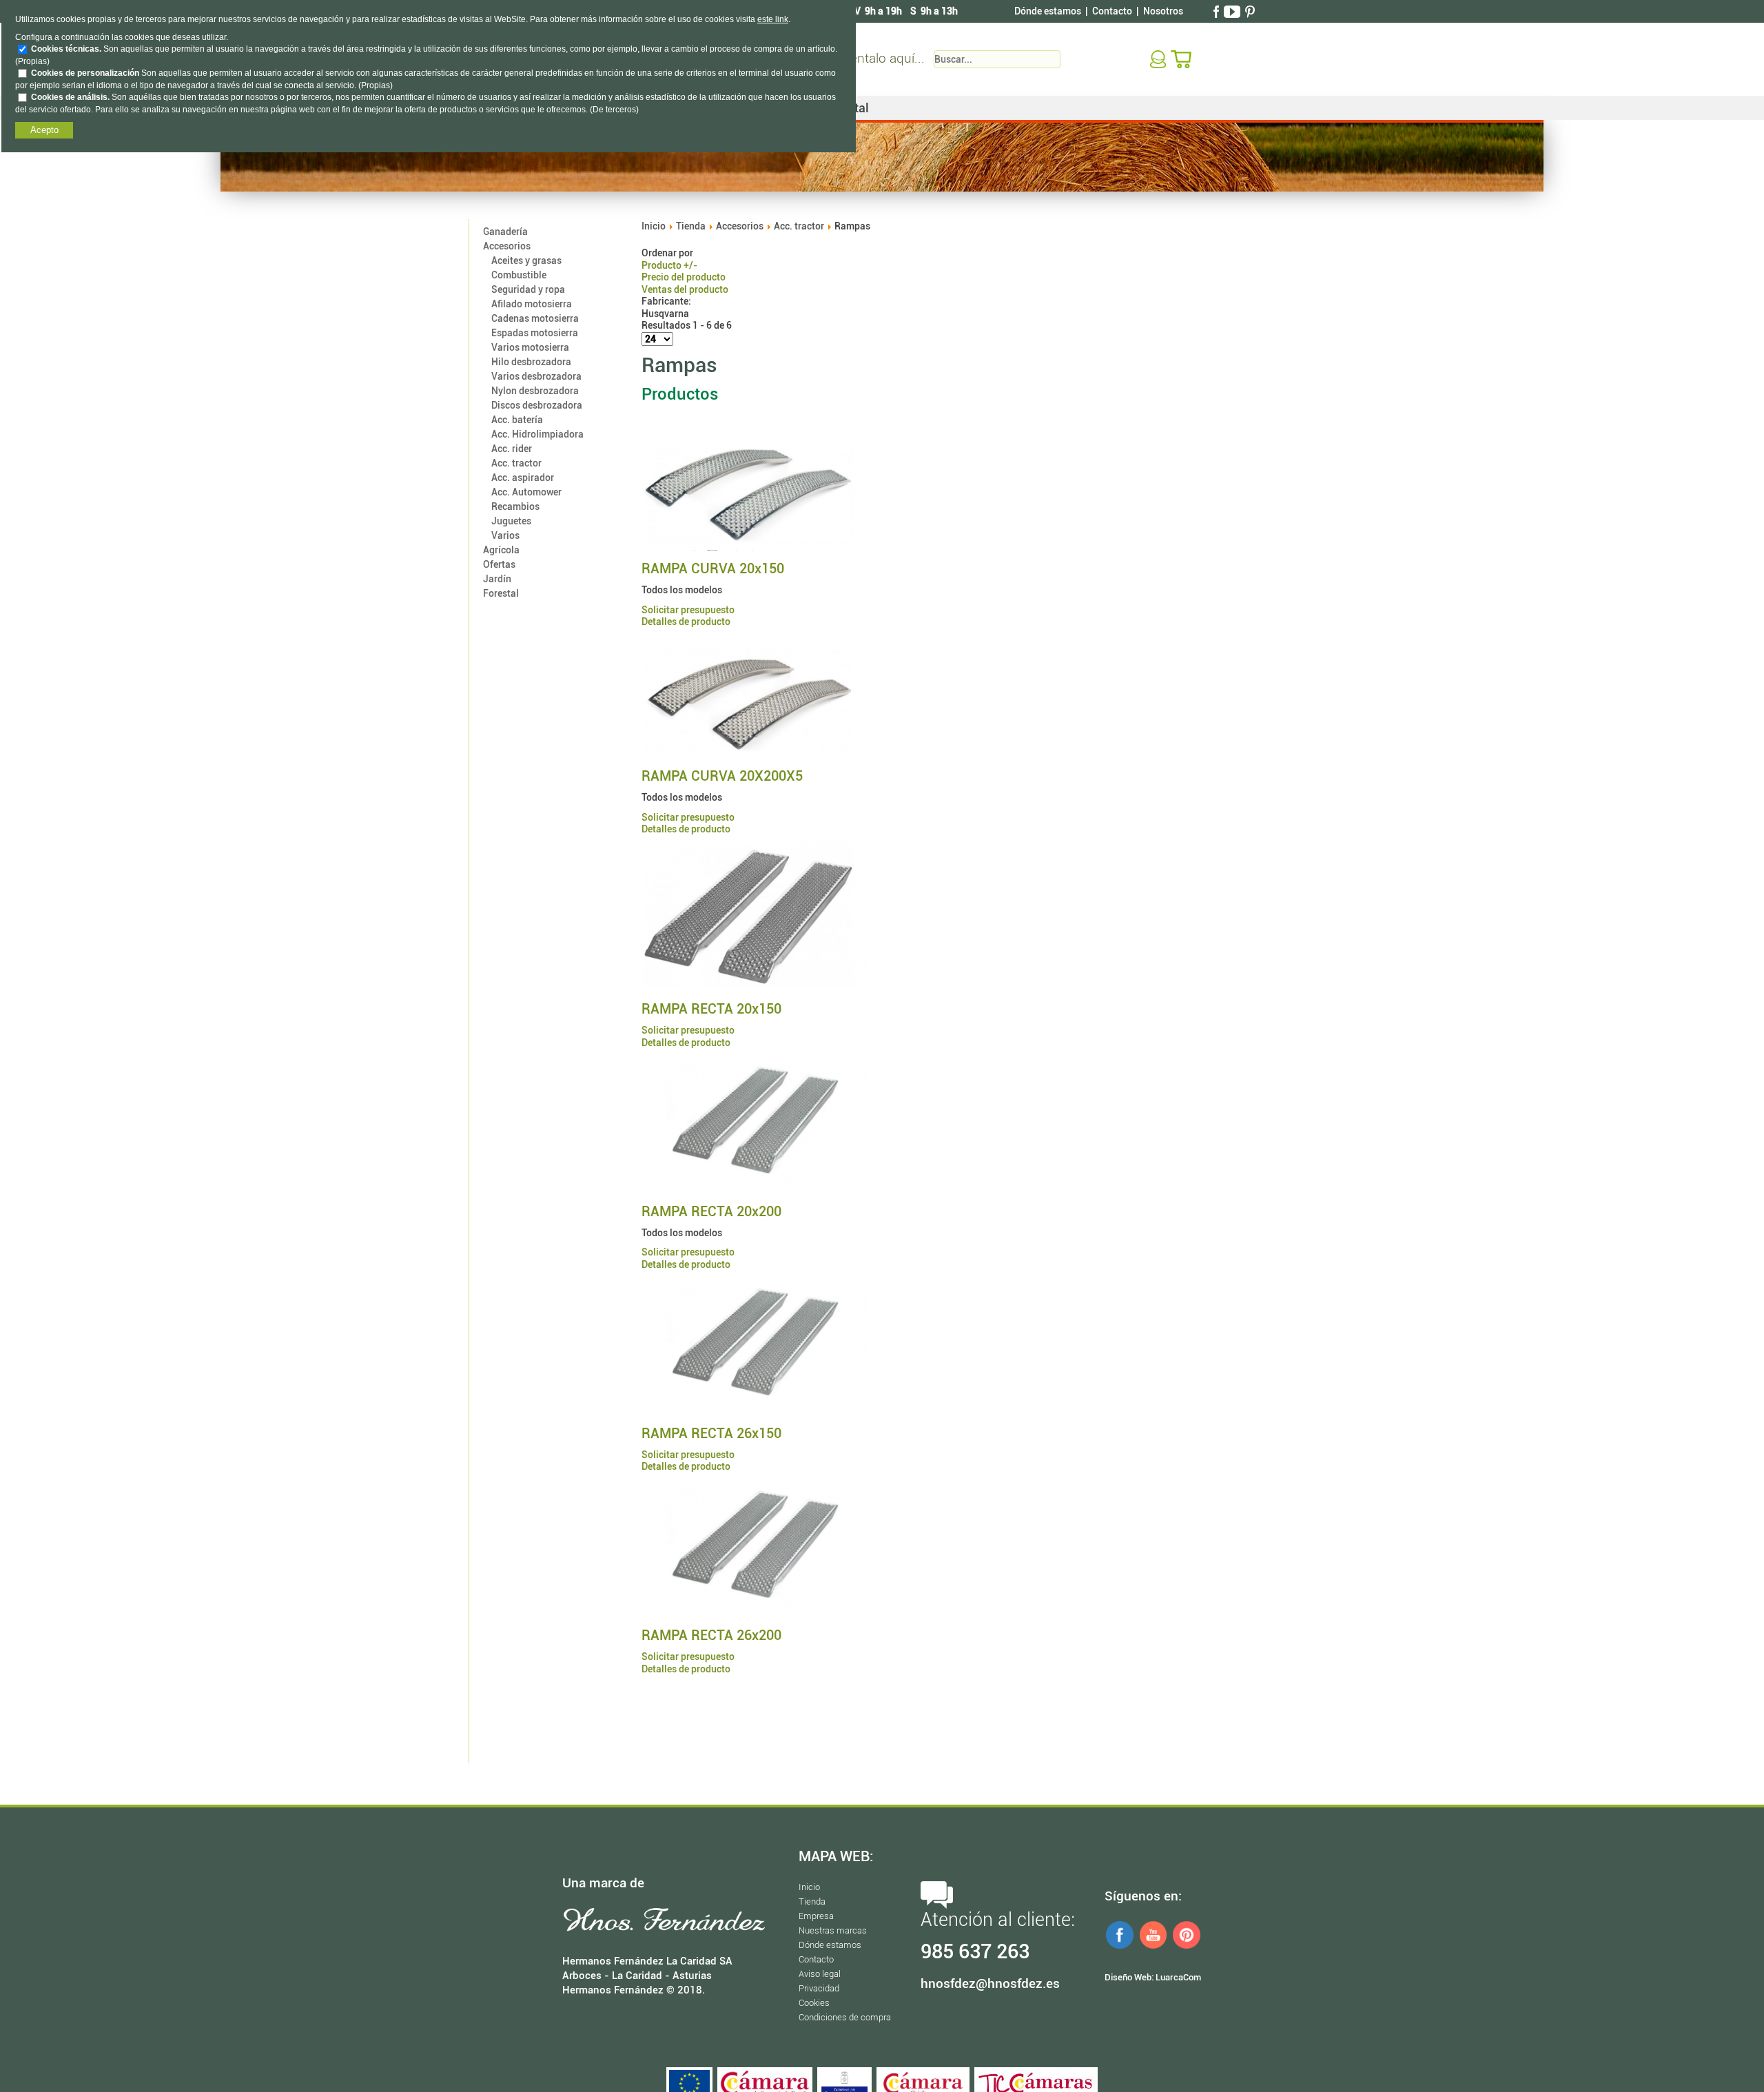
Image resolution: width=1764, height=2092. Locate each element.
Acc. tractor (516, 463)
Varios (505, 535)
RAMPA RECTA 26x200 (711, 1635)
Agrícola (501, 550)
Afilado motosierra (532, 304)
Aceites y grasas (526, 260)
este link (773, 19)
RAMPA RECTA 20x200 (711, 1211)
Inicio (654, 226)
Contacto (1112, 11)
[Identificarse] (1159, 59)
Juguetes (511, 521)
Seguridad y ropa (528, 289)
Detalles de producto (686, 622)
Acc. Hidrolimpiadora (537, 434)
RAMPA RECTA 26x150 (711, 1433)
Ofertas (499, 564)
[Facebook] (1218, 11)
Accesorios (507, 246)
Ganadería (505, 232)
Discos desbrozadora (537, 405)
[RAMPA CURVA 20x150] (755, 547)
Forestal (501, 593)
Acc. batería (517, 420)
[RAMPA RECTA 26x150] (755, 1411)
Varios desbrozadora (536, 376)
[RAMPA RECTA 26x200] (755, 1614)
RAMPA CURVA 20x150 (713, 568)
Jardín (497, 579)
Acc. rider (512, 449)
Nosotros (1163, 11)
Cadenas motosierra (535, 318)
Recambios (515, 506)
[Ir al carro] (1182, 59)
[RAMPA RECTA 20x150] (755, 987)
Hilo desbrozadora (531, 362)
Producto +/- (669, 265)
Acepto (44, 130)
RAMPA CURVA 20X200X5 (722, 776)
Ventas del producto (685, 289)
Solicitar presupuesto (688, 610)
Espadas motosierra (535, 333)
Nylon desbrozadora (535, 391)
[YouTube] (1233, 11)
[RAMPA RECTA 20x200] (755, 1189)
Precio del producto (684, 277)
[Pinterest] (1251, 11)
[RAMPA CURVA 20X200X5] (755, 755)
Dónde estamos (1048, 11)
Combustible (519, 275)
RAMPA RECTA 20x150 (711, 1009)
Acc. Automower (526, 492)
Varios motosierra (530, 347)
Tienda (691, 226)
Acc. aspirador (523, 478)
